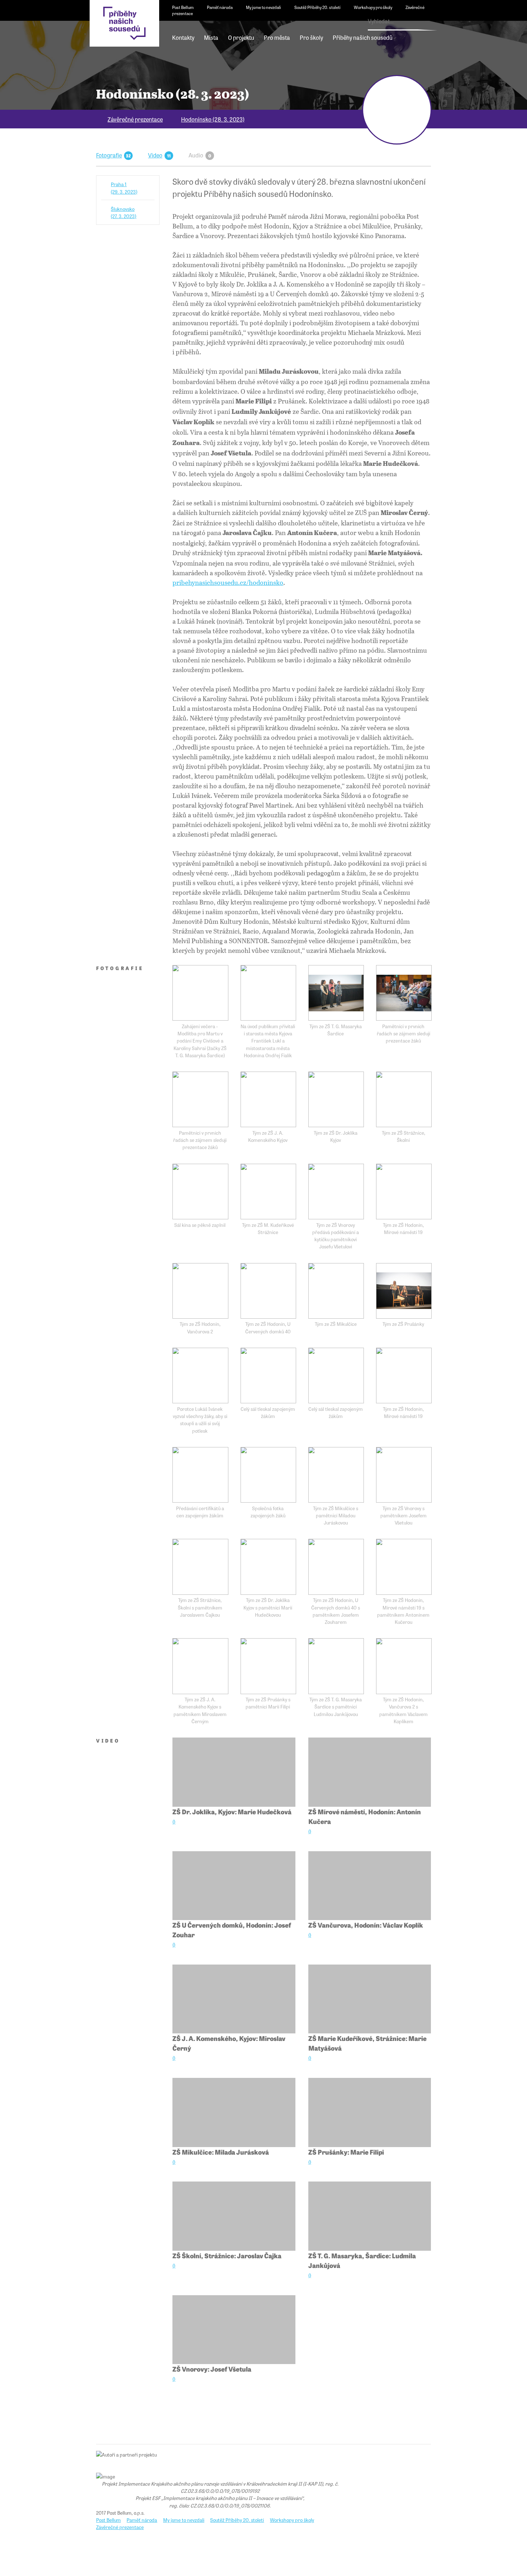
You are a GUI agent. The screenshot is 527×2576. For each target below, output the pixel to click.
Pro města (277, 37)
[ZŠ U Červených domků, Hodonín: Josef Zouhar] (234, 1886)
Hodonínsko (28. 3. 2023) (213, 119)
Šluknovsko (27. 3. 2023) (124, 212)
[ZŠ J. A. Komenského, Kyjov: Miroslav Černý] (234, 1999)
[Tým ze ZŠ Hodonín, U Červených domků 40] (268, 1291)
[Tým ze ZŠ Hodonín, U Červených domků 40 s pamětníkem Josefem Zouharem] (336, 1567)
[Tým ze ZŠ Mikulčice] (336, 1291)
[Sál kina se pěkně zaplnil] (200, 1192)
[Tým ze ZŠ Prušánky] (404, 1291)
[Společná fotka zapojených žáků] (268, 1475)
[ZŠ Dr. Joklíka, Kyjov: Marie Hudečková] (234, 1772)
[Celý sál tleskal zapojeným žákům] (268, 1376)
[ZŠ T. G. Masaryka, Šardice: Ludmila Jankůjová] (370, 2216)
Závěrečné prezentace (135, 119)
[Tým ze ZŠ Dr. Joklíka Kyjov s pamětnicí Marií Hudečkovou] (268, 1567)
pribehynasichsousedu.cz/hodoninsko (228, 582)
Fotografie (109, 155)
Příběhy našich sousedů (363, 37)
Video (155, 155)
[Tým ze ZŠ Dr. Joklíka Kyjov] (336, 1099)
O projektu (241, 37)
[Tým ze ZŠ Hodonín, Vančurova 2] (200, 1291)
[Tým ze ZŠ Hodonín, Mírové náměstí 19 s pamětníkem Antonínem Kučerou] (404, 1567)
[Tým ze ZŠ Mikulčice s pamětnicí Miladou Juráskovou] (336, 1475)
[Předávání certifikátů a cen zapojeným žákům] (200, 1475)
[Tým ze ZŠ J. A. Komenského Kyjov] (268, 1099)
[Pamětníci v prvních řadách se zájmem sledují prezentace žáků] (404, 993)
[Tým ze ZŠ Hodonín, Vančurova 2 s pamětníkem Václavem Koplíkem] (404, 1666)
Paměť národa (220, 7)
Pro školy (311, 37)
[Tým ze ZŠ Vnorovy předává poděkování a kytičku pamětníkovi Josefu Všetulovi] (336, 1192)
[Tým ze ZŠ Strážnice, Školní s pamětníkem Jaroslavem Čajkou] (200, 1567)
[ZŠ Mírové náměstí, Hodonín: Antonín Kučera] (370, 1772)
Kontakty (183, 37)
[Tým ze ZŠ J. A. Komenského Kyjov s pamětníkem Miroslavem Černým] (200, 1666)
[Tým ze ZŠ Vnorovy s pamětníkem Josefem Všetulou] (404, 1475)
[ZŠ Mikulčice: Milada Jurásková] (234, 2112)
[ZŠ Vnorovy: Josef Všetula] (234, 2330)
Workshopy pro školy (373, 7)
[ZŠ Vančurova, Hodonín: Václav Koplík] (370, 1886)
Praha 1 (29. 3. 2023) (124, 188)
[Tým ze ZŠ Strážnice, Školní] (404, 1099)
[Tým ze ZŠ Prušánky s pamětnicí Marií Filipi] (268, 1666)
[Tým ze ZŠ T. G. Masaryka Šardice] (336, 993)
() (174, 1822)
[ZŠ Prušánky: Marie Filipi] (370, 2112)
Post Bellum (183, 7)
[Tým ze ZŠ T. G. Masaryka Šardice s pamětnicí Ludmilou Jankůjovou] (336, 1666)
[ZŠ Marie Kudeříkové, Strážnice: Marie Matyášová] (370, 1999)
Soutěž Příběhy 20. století (317, 7)
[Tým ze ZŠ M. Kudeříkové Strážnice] (268, 1192)
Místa (211, 37)
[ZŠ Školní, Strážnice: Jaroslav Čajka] (234, 2216)
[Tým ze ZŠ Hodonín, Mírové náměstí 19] (404, 1192)
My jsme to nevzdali (263, 7)
